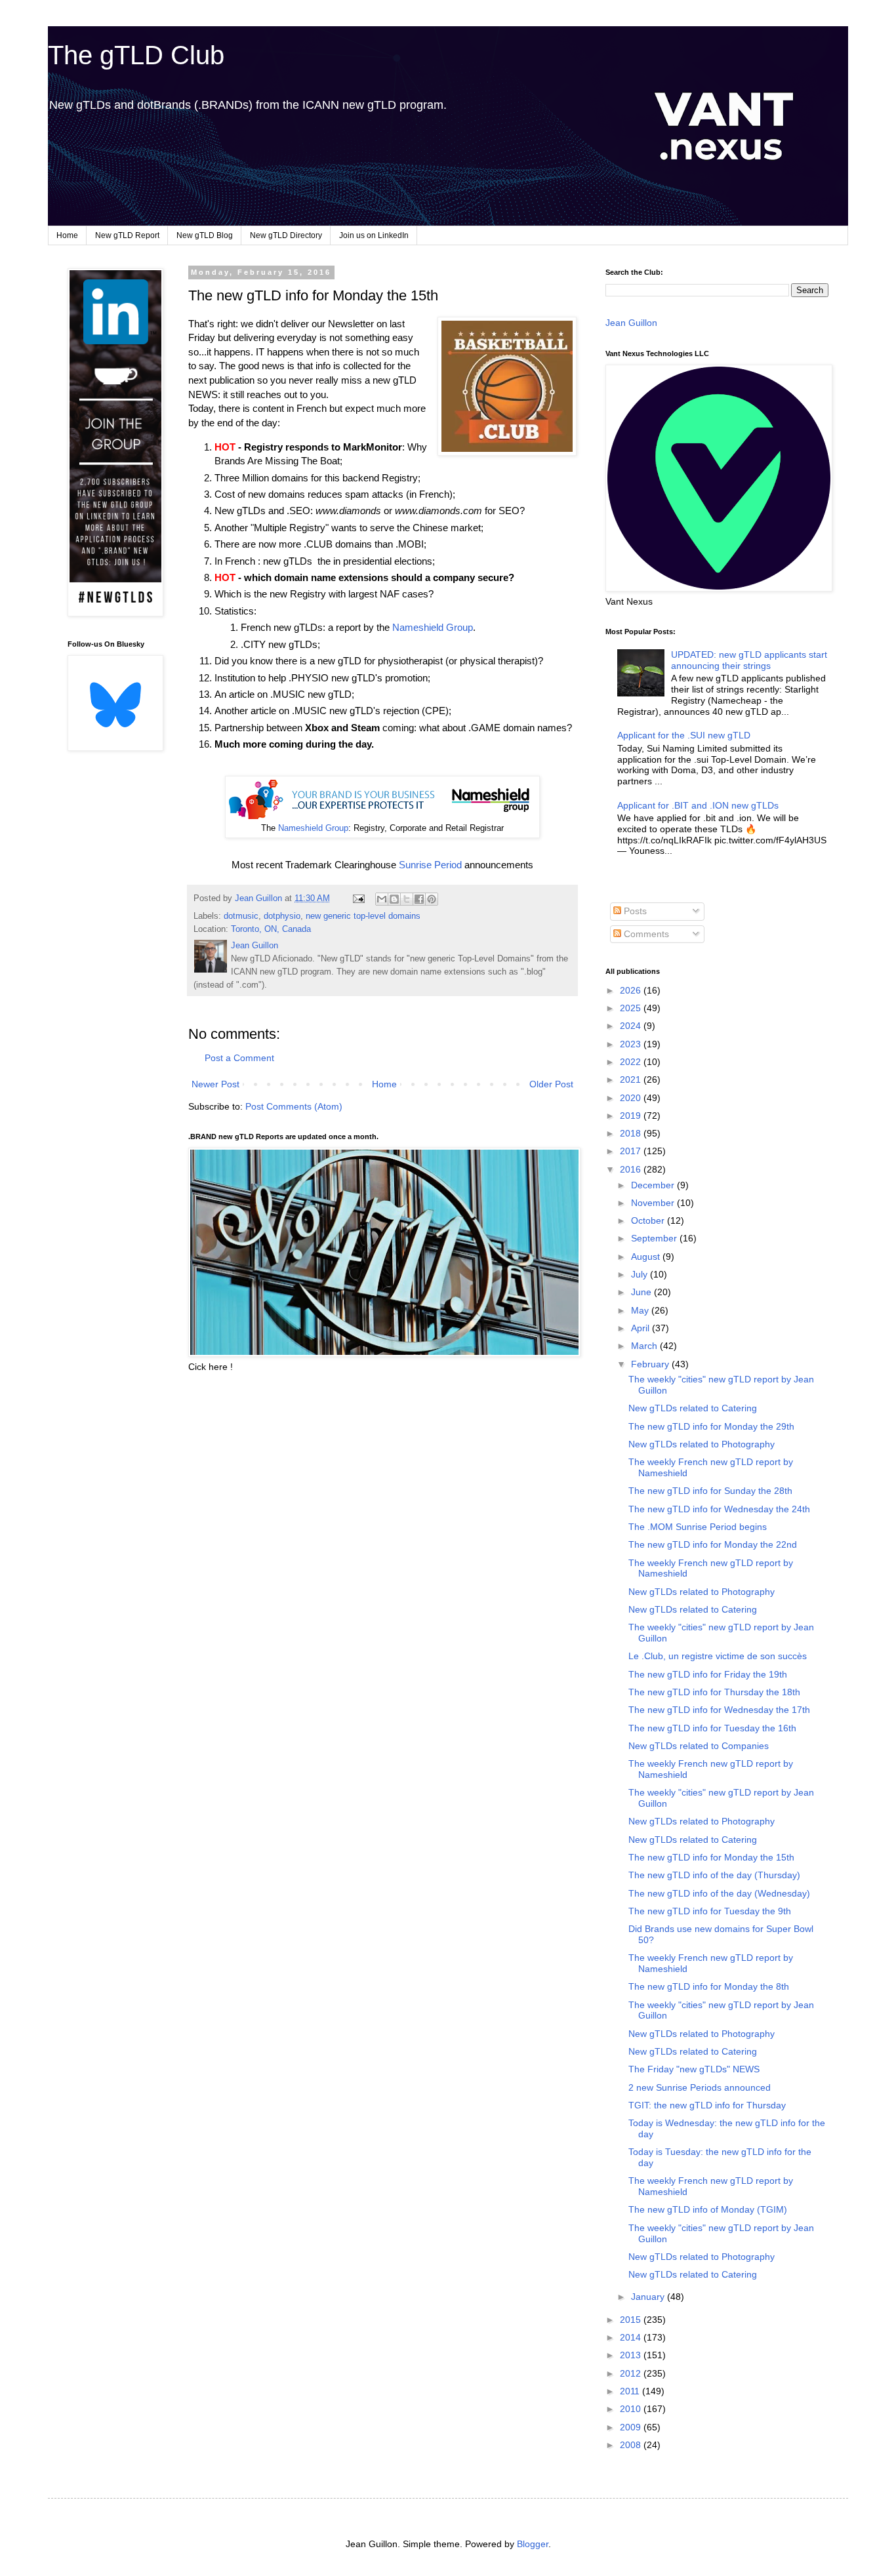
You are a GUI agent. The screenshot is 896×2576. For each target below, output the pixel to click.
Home (67, 235)
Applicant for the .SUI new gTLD (684, 735)
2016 (632, 1169)
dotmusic (241, 916)
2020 (632, 1098)
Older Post (551, 1084)
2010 (632, 2409)
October (649, 1220)
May (641, 1310)
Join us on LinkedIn (374, 235)
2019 (632, 1116)
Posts (634, 911)
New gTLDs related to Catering (693, 1408)
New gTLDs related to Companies (699, 1746)
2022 (632, 1062)
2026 (632, 990)
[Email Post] (358, 898)
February (651, 1364)
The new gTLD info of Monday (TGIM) (708, 2209)
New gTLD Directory (286, 235)
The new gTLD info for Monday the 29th (711, 1426)
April (641, 1328)
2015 (632, 2320)
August (647, 1257)
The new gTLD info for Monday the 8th (709, 1986)
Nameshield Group (433, 627)
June (642, 1292)
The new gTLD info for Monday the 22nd (713, 1544)
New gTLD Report (127, 235)
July (641, 1274)
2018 (632, 1133)
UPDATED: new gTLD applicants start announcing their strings (749, 660)
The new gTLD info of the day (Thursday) (714, 1875)
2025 (632, 1008)
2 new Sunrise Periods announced (700, 2087)
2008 (632, 2445)
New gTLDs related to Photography (702, 1444)
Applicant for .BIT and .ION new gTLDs (698, 805)
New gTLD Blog (205, 235)
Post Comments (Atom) (294, 1106)
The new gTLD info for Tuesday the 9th (710, 1911)
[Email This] (382, 899)
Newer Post (215, 1084)
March (645, 1346)
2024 (632, 1026)
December (654, 1185)
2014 (632, 2337)
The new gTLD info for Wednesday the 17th (719, 1710)
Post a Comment (239, 1058)
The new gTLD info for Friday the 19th (708, 1674)
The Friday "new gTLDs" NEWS (694, 2069)
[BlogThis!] (394, 899)
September (655, 1238)
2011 (631, 2391)
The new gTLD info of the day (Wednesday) (719, 1893)
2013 (632, 2355)
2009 (632, 2427)
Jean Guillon (631, 323)
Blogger (533, 2544)
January (649, 2297)
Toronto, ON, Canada (271, 929)
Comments (645, 934)
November (654, 1203)
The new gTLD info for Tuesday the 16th (712, 1728)
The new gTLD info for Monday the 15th (711, 1857)
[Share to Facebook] (419, 899)
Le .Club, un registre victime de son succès (718, 1656)
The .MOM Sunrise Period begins (698, 1527)
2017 (632, 1151)
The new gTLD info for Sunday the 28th (710, 1491)
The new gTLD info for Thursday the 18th (714, 1692)
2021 (632, 1079)
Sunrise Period (430, 865)
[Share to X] (407, 899)
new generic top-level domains (363, 916)
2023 (632, 1044)
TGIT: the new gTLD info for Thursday (707, 2105)
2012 (632, 2373)
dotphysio (282, 916)
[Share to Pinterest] (432, 899)
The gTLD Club (136, 55)
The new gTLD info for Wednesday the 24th (719, 1509)
